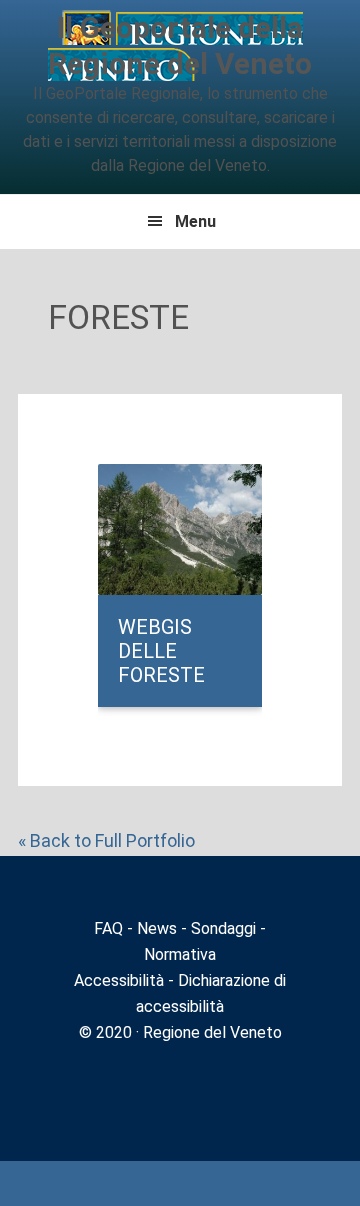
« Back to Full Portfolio (106, 840)
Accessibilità (119, 980)
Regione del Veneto (210, 1032)
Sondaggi (223, 928)
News (157, 928)
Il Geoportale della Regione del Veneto (180, 45)
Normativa (180, 954)
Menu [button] (195, 221)
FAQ (108, 928)
